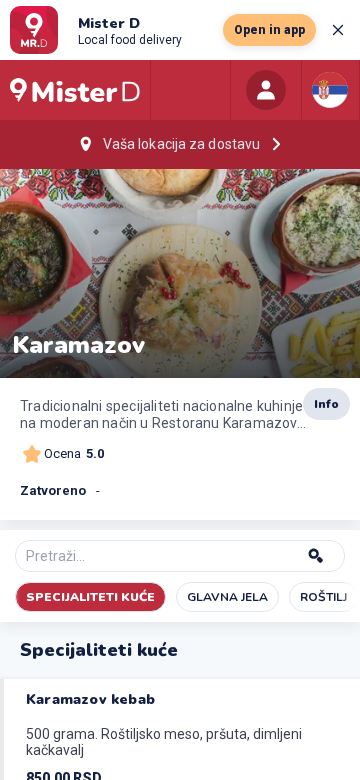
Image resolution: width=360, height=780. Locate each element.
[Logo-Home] (75, 90)
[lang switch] (330, 90)
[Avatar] (266, 90)
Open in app (269, 30)
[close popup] (338, 30)
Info (326, 404)
